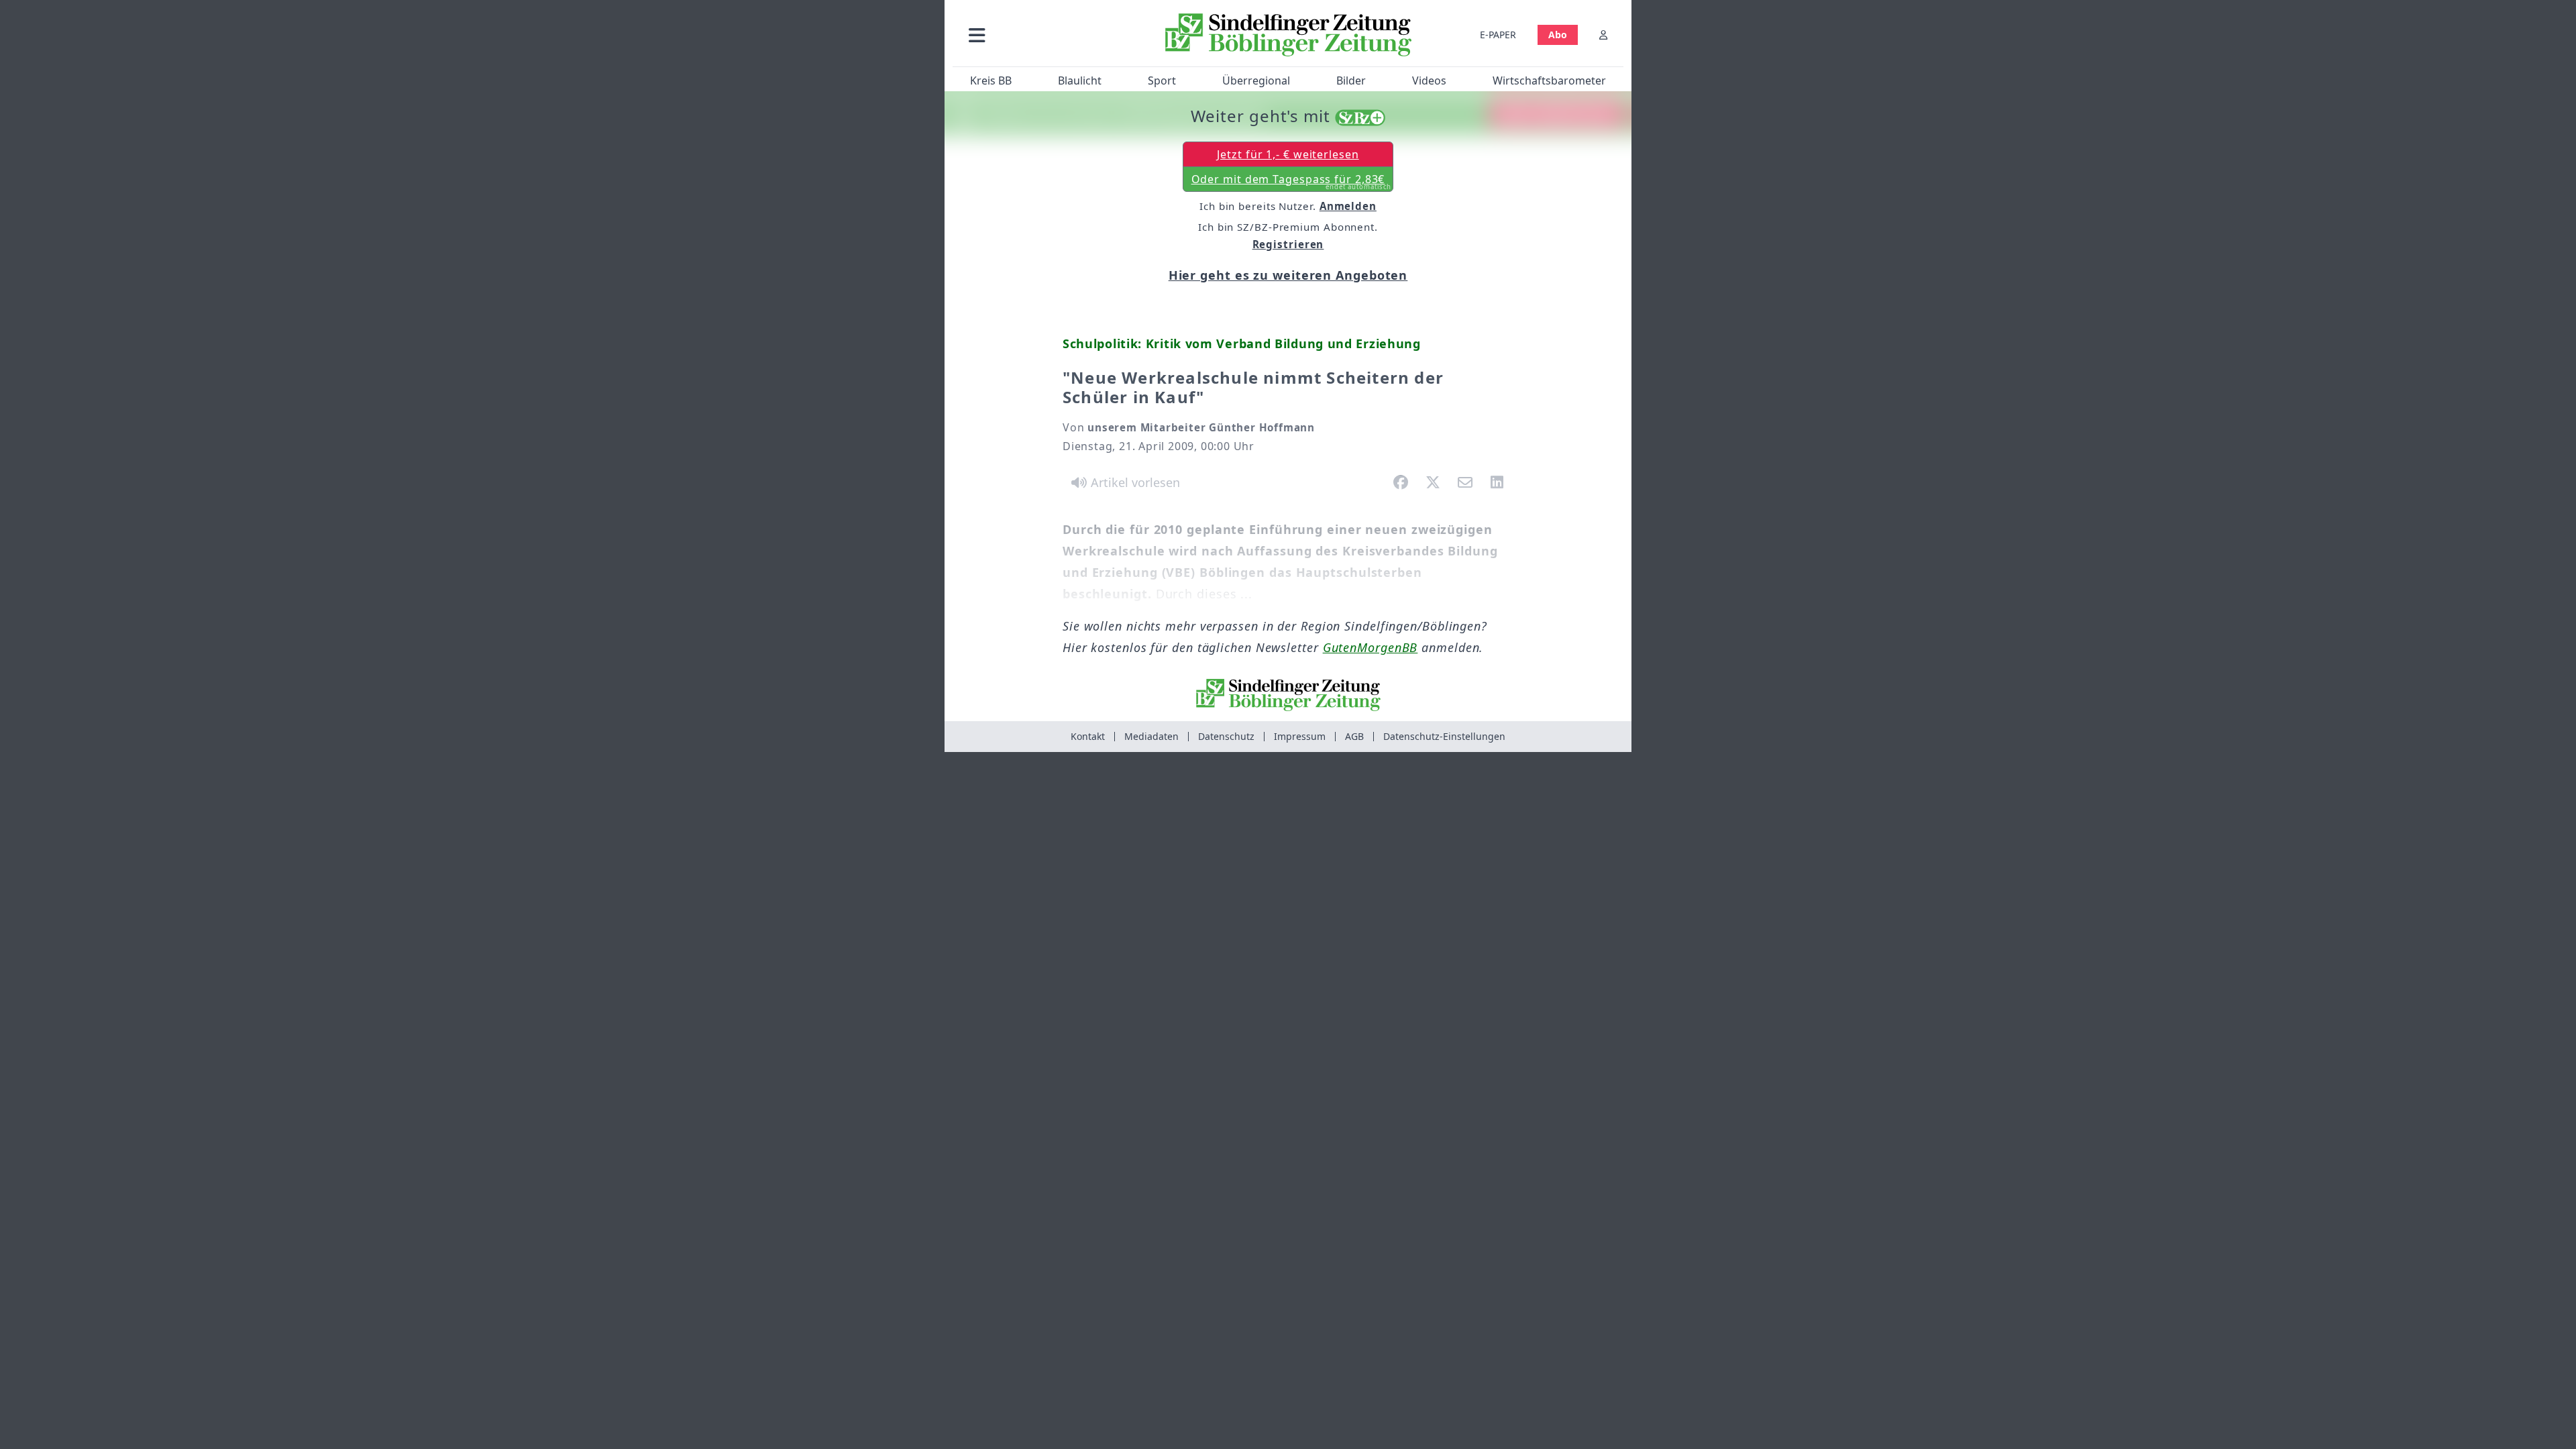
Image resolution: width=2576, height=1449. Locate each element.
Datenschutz (1226, 736)
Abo (1558, 35)
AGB (1354, 736)
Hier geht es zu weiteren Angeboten (1288, 275)
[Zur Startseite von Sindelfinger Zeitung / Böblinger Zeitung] (1288, 35)
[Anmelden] (1603, 35)
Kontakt (1088, 736)
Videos (1429, 80)
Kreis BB (991, 80)
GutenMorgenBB (1371, 647)
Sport (1162, 80)
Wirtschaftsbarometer (1549, 80)
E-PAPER (1498, 35)
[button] (1049, 35)
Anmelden (1348, 206)
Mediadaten (1151, 736)
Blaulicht (1080, 80)
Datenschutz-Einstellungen (1444, 736)
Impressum (1300, 736)
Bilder (1351, 80)
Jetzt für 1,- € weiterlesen (1288, 154)
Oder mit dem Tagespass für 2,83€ (1292, 182)
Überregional (1256, 80)
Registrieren (1288, 244)
